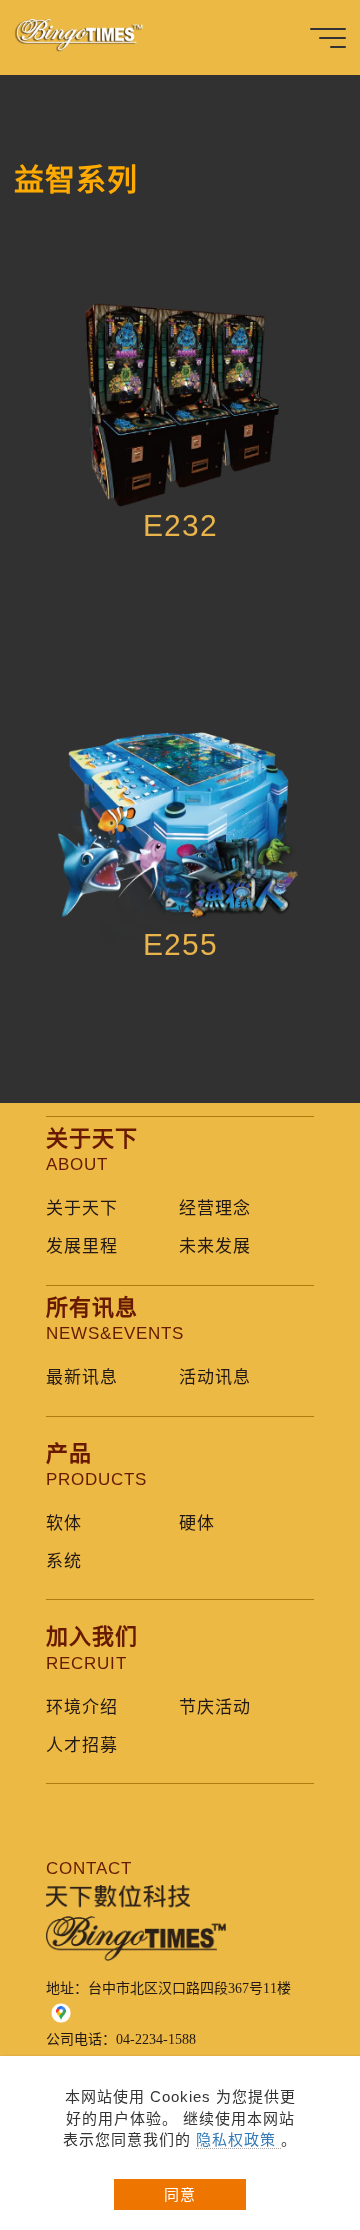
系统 (64, 1561)
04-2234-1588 (156, 2039)
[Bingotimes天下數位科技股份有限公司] (90, 37)
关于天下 (82, 1208)
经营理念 (215, 1208)
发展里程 (82, 1246)
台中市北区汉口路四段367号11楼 (189, 1988)
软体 (64, 1523)
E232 (180, 525)
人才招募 (82, 1745)
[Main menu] (328, 38)
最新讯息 (82, 1377)
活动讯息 (215, 1377)
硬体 (197, 1523)
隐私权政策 (238, 2139)
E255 (180, 944)
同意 (180, 2194)
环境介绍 (82, 1707)
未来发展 (215, 1246)
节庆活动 (215, 1707)
